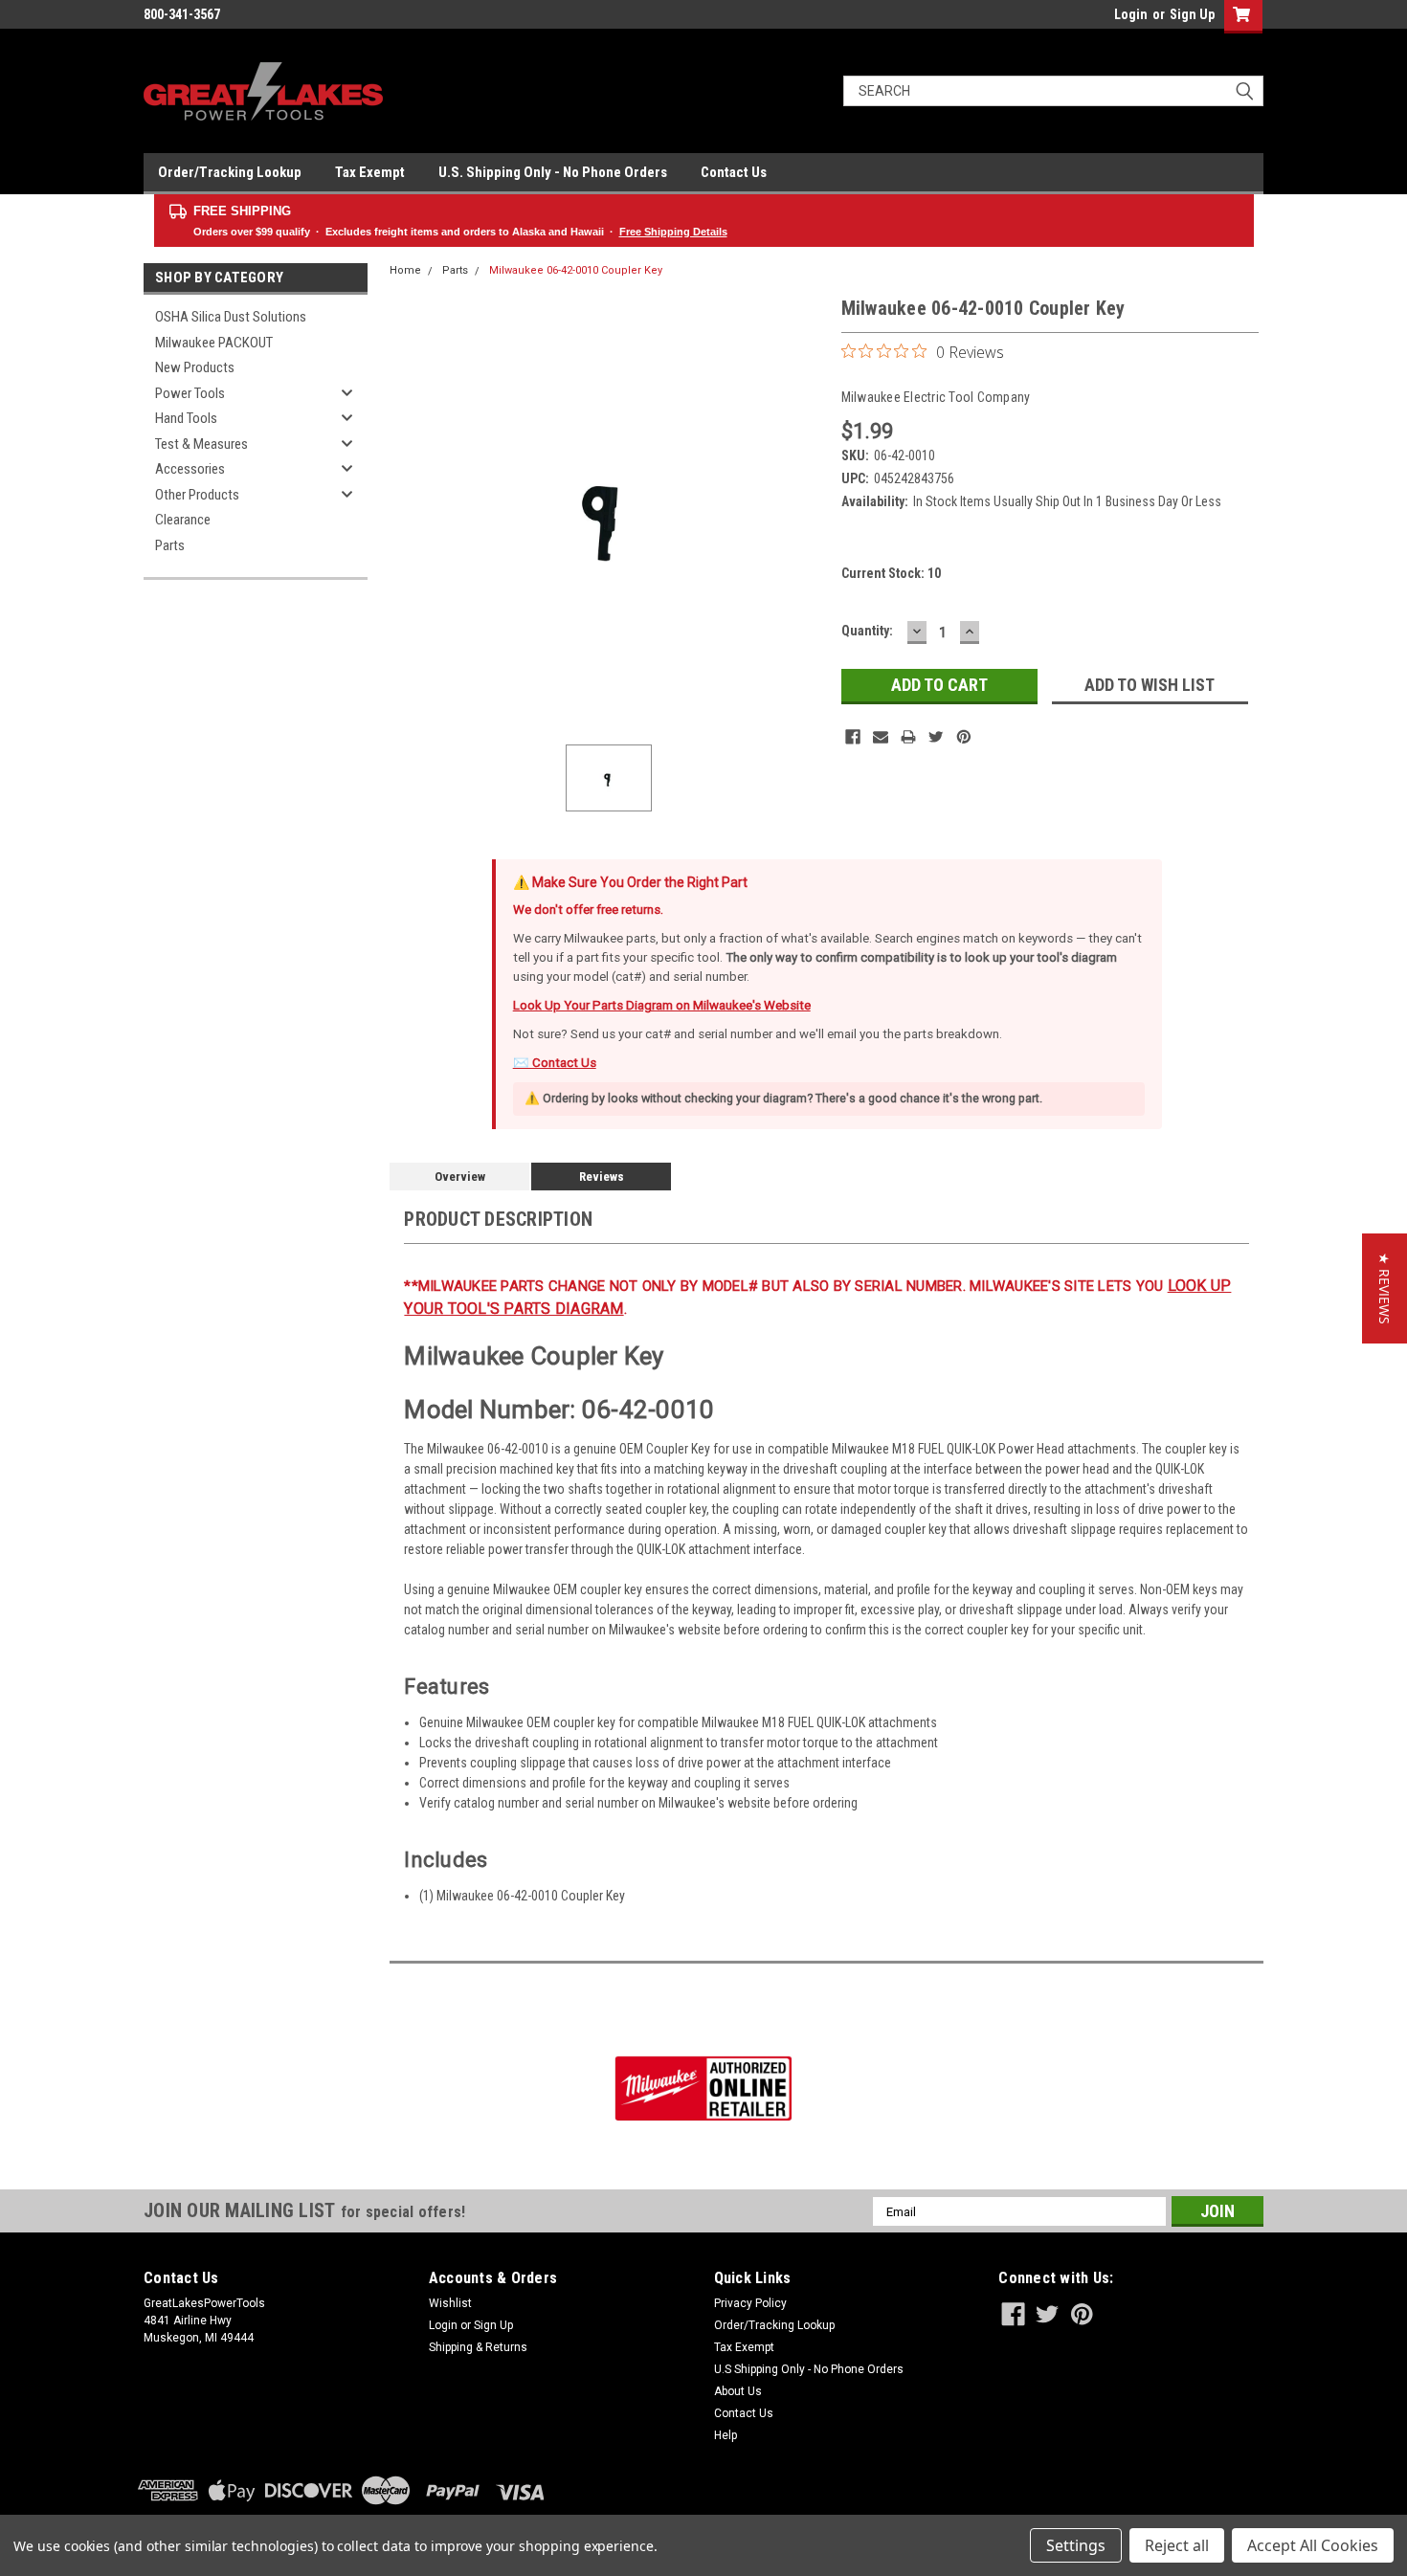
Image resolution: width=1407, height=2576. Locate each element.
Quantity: (867, 631)
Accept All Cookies (1313, 2545)
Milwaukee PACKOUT (214, 343)
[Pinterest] (964, 737)
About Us (738, 2391)
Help (726, 2435)
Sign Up (1192, 14)
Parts (170, 545)
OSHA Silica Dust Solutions (231, 317)
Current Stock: (891, 573)
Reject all (1177, 2545)
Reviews (602, 1177)
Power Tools (190, 393)
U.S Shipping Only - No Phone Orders (809, 2369)
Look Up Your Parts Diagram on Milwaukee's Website (662, 1005)
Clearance (183, 520)
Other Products (197, 495)
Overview (460, 1177)
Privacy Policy (750, 2303)
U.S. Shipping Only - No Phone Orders (553, 172)
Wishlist (450, 2303)
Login (1131, 14)
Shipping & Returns (478, 2347)
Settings (1076, 2545)
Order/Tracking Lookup (230, 172)
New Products (195, 367)
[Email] (881, 737)
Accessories (190, 469)
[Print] (908, 737)
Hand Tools (186, 418)
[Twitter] (936, 737)
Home (405, 270)
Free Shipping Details (673, 232)
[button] (1385, 1288)
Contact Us (734, 172)
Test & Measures (201, 444)
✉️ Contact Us (555, 1063)
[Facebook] (853, 737)
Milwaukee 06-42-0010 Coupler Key (576, 270)
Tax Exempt (370, 172)
